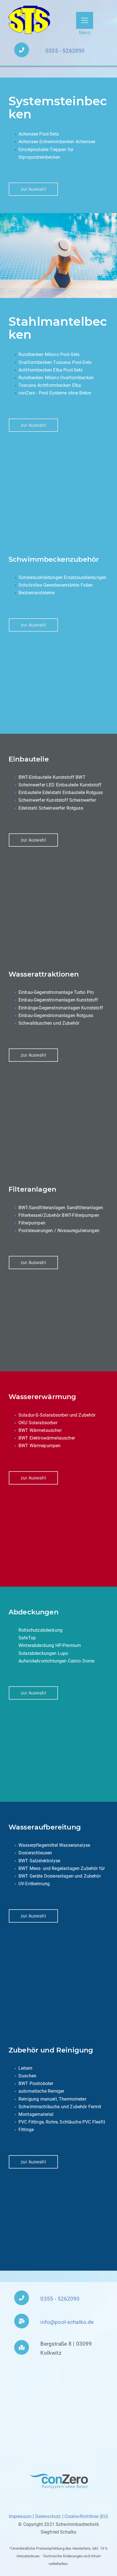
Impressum (20, 2516)
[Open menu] (85, 20)
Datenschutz (48, 2516)
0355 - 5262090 (65, 51)
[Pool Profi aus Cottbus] (30, 20)
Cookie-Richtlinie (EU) (86, 2516)
